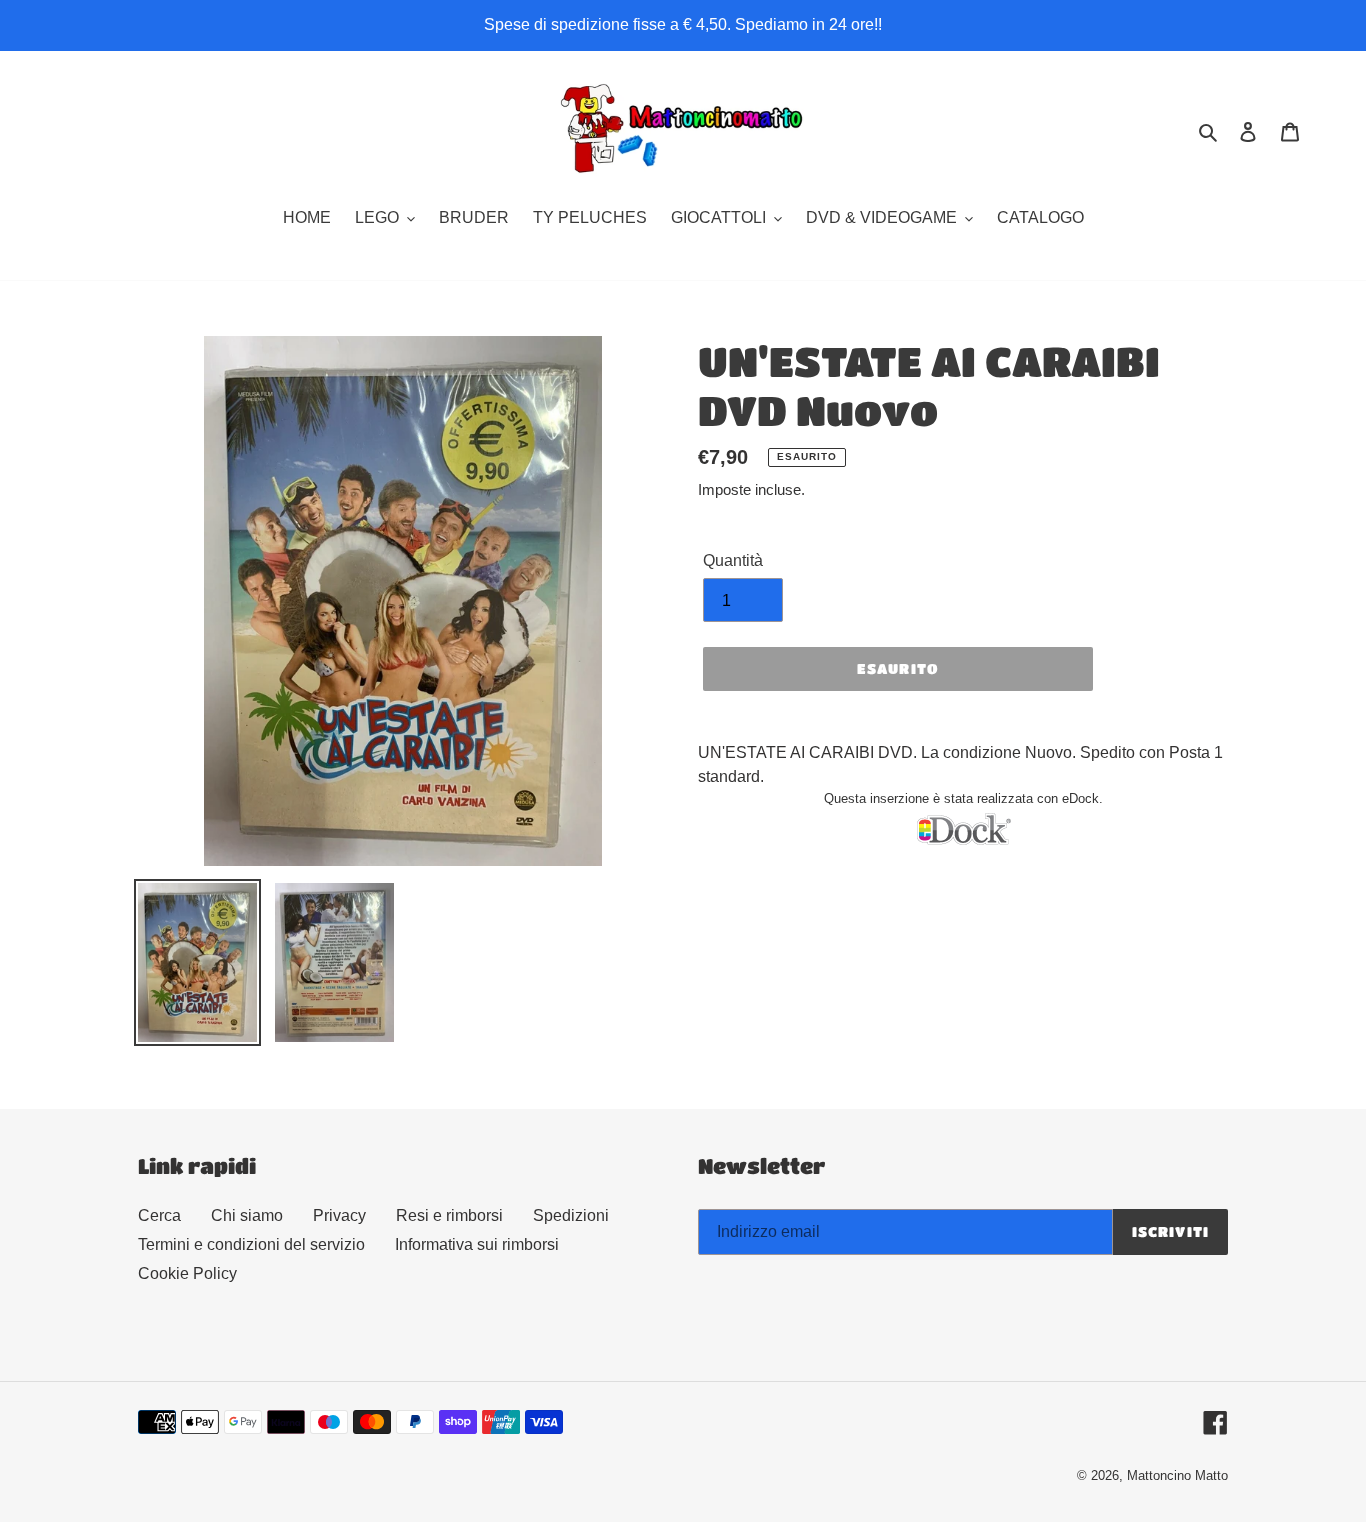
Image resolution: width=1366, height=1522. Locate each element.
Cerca (159, 1215)
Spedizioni (571, 1215)
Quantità (733, 560)
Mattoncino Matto (1177, 1475)
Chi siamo (247, 1215)
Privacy (339, 1215)
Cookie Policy (187, 1273)
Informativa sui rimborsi (477, 1244)
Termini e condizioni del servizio (251, 1244)
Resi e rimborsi (449, 1215)
